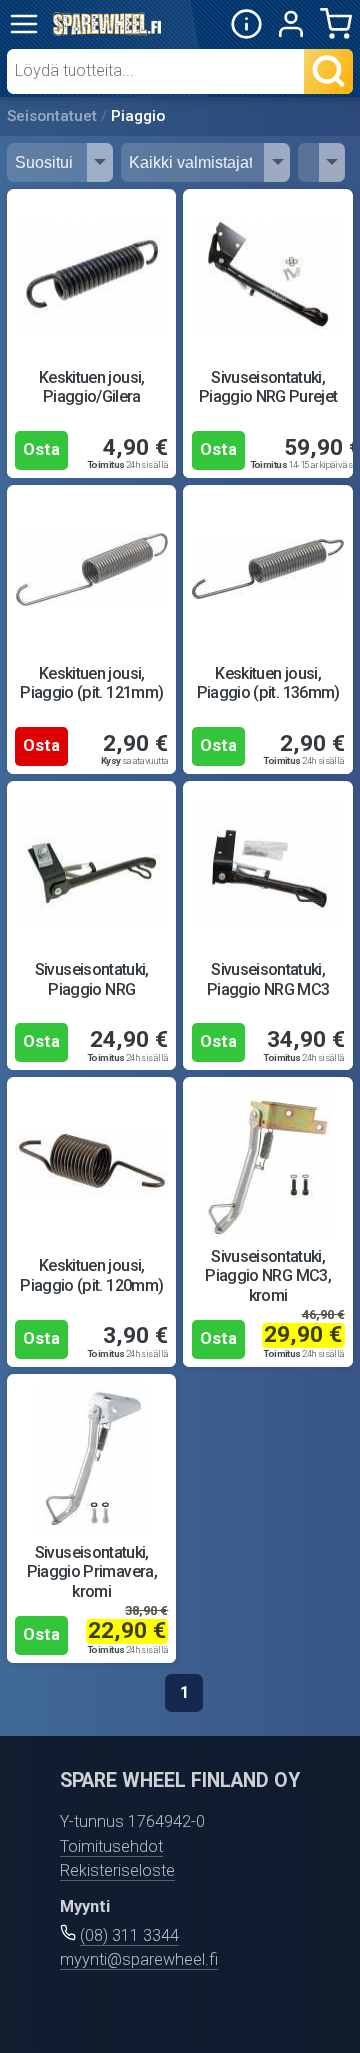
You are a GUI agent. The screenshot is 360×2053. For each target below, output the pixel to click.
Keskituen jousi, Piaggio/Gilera (92, 387)
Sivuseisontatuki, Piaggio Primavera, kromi (92, 1572)
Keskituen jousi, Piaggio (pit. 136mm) (268, 683)
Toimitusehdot (111, 1846)
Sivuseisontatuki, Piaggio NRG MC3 (268, 979)
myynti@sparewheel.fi (139, 1959)
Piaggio (138, 116)
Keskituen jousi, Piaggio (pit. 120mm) (91, 1275)
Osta (41, 449)
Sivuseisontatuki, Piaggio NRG (92, 979)
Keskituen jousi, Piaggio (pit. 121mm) (91, 683)
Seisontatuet (52, 116)
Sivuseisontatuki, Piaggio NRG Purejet (268, 387)
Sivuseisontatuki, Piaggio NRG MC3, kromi (268, 1276)
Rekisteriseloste (117, 1870)
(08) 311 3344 (129, 1935)
